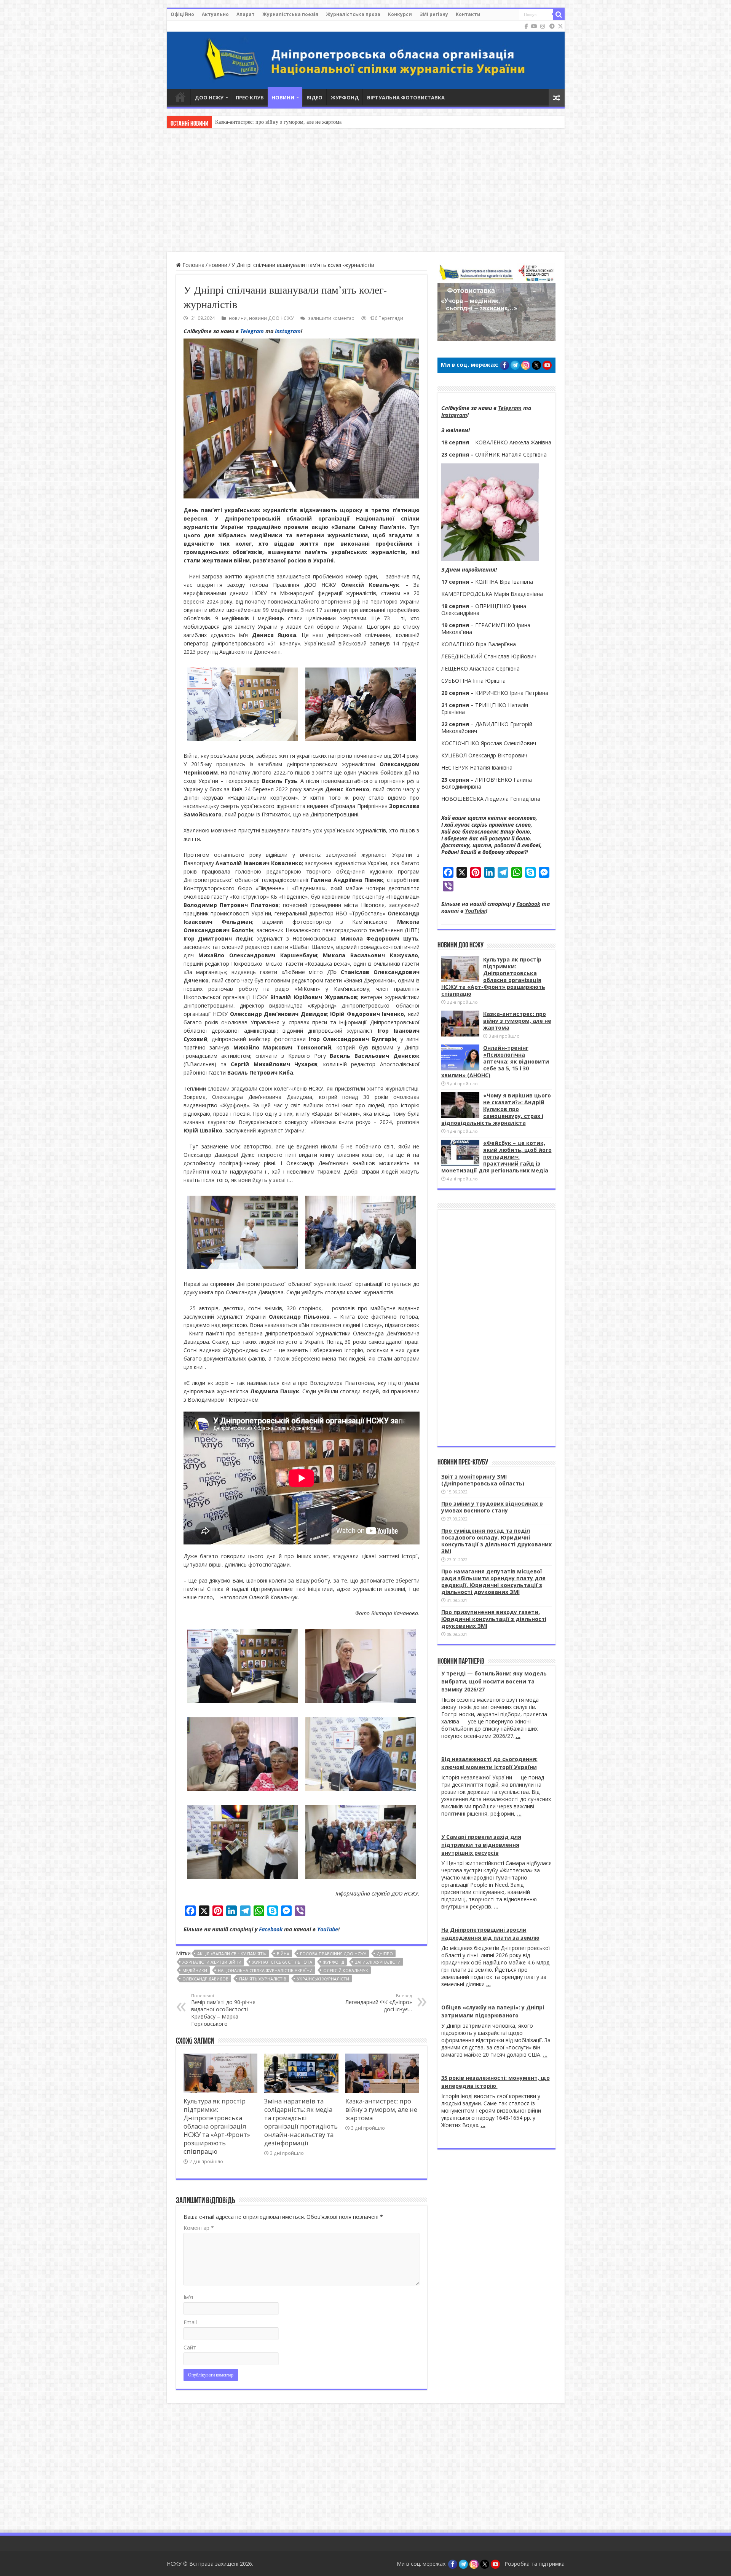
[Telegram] (552, 26)
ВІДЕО (314, 97)
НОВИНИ (283, 97)
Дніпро (385, 1954)
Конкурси (400, 14)
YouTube (328, 1929)
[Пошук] (559, 14)
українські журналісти (323, 1979)
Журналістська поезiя (290, 14)
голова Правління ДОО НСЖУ (333, 1954)
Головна (193, 265)
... (518, 1736)
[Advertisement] (365, 191)
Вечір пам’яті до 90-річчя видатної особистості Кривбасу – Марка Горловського (223, 2010)
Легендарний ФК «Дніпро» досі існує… (379, 2003)
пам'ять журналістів (263, 1979)
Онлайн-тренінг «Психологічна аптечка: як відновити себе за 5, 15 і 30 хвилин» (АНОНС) (320, 122)
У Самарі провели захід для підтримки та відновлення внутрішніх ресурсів (481, 1845)
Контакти (468, 14)
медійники (195, 1970)
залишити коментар (331, 318)
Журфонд (334, 1962)
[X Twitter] (560, 26)
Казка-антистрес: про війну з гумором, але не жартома (381, 2110)
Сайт (190, 2347)
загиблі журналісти (378, 1962)
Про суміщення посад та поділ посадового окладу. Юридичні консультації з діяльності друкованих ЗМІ (496, 1541)
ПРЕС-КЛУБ (250, 97)
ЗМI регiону (434, 14)
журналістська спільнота (282, 1962)
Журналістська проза (353, 14)
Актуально (215, 14)
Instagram (288, 331)
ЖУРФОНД (345, 97)
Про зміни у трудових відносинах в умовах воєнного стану (492, 1507)
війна (283, 1954)
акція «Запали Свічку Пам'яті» (232, 1954)
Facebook (271, 1929)
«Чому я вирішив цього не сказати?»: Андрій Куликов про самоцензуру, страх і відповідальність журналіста (496, 1109)
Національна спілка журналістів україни (265, 1970)
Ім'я (188, 2297)
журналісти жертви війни (212, 1962)
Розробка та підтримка (535, 2564)
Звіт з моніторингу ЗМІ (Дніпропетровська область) (483, 1480)
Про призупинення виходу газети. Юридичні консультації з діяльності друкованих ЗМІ (494, 1619)
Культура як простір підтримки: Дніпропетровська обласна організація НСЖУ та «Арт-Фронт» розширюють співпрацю (217, 2126)
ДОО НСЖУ (209, 97)
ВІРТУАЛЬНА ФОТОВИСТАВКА (406, 97)
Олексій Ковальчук (346, 1970)
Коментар (199, 2228)
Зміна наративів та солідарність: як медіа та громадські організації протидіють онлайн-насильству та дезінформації (301, 2122)
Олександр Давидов (205, 1979)
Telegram (252, 331)
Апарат (246, 14)
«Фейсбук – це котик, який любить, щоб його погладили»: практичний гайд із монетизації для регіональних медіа (496, 1157)
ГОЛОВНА (180, 97)
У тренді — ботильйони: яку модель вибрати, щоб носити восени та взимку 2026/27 (494, 1681)
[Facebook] (526, 26)
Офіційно (182, 14)
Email (190, 2322)
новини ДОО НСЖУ (271, 318)
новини (218, 265)
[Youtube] (534, 26)
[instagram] (543, 26)
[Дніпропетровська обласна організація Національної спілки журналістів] (366, 55)
